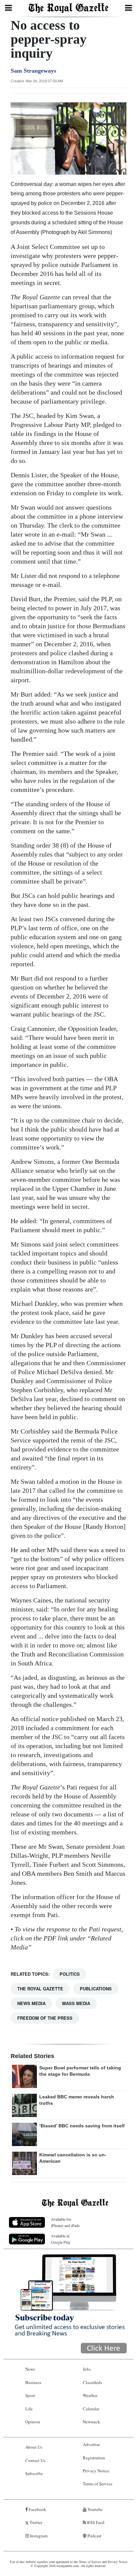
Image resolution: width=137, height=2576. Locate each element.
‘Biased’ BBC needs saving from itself (82, 2126)
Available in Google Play (61, 2239)
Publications (96, 1989)
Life (29, 2409)
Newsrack (91, 2422)
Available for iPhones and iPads (65, 2222)
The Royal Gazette (40, 1989)
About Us (34, 2447)
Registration (94, 2458)
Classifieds (92, 2382)
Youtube (95, 2509)
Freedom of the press (45, 2018)
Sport (30, 2395)
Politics (70, 1974)
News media (31, 2003)
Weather (90, 2395)
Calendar (91, 2409)
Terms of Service (98, 2484)
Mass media (76, 2003)
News (30, 2369)
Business (33, 2382)
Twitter (35, 2522)
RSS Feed (95, 2522)
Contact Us (35, 2460)
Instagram (38, 2536)
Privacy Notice (96, 2471)
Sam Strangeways (33, 71)
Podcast (94, 2536)
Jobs (87, 2369)
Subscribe (34, 2473)
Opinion (33, 2422)
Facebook (37, 2509)
